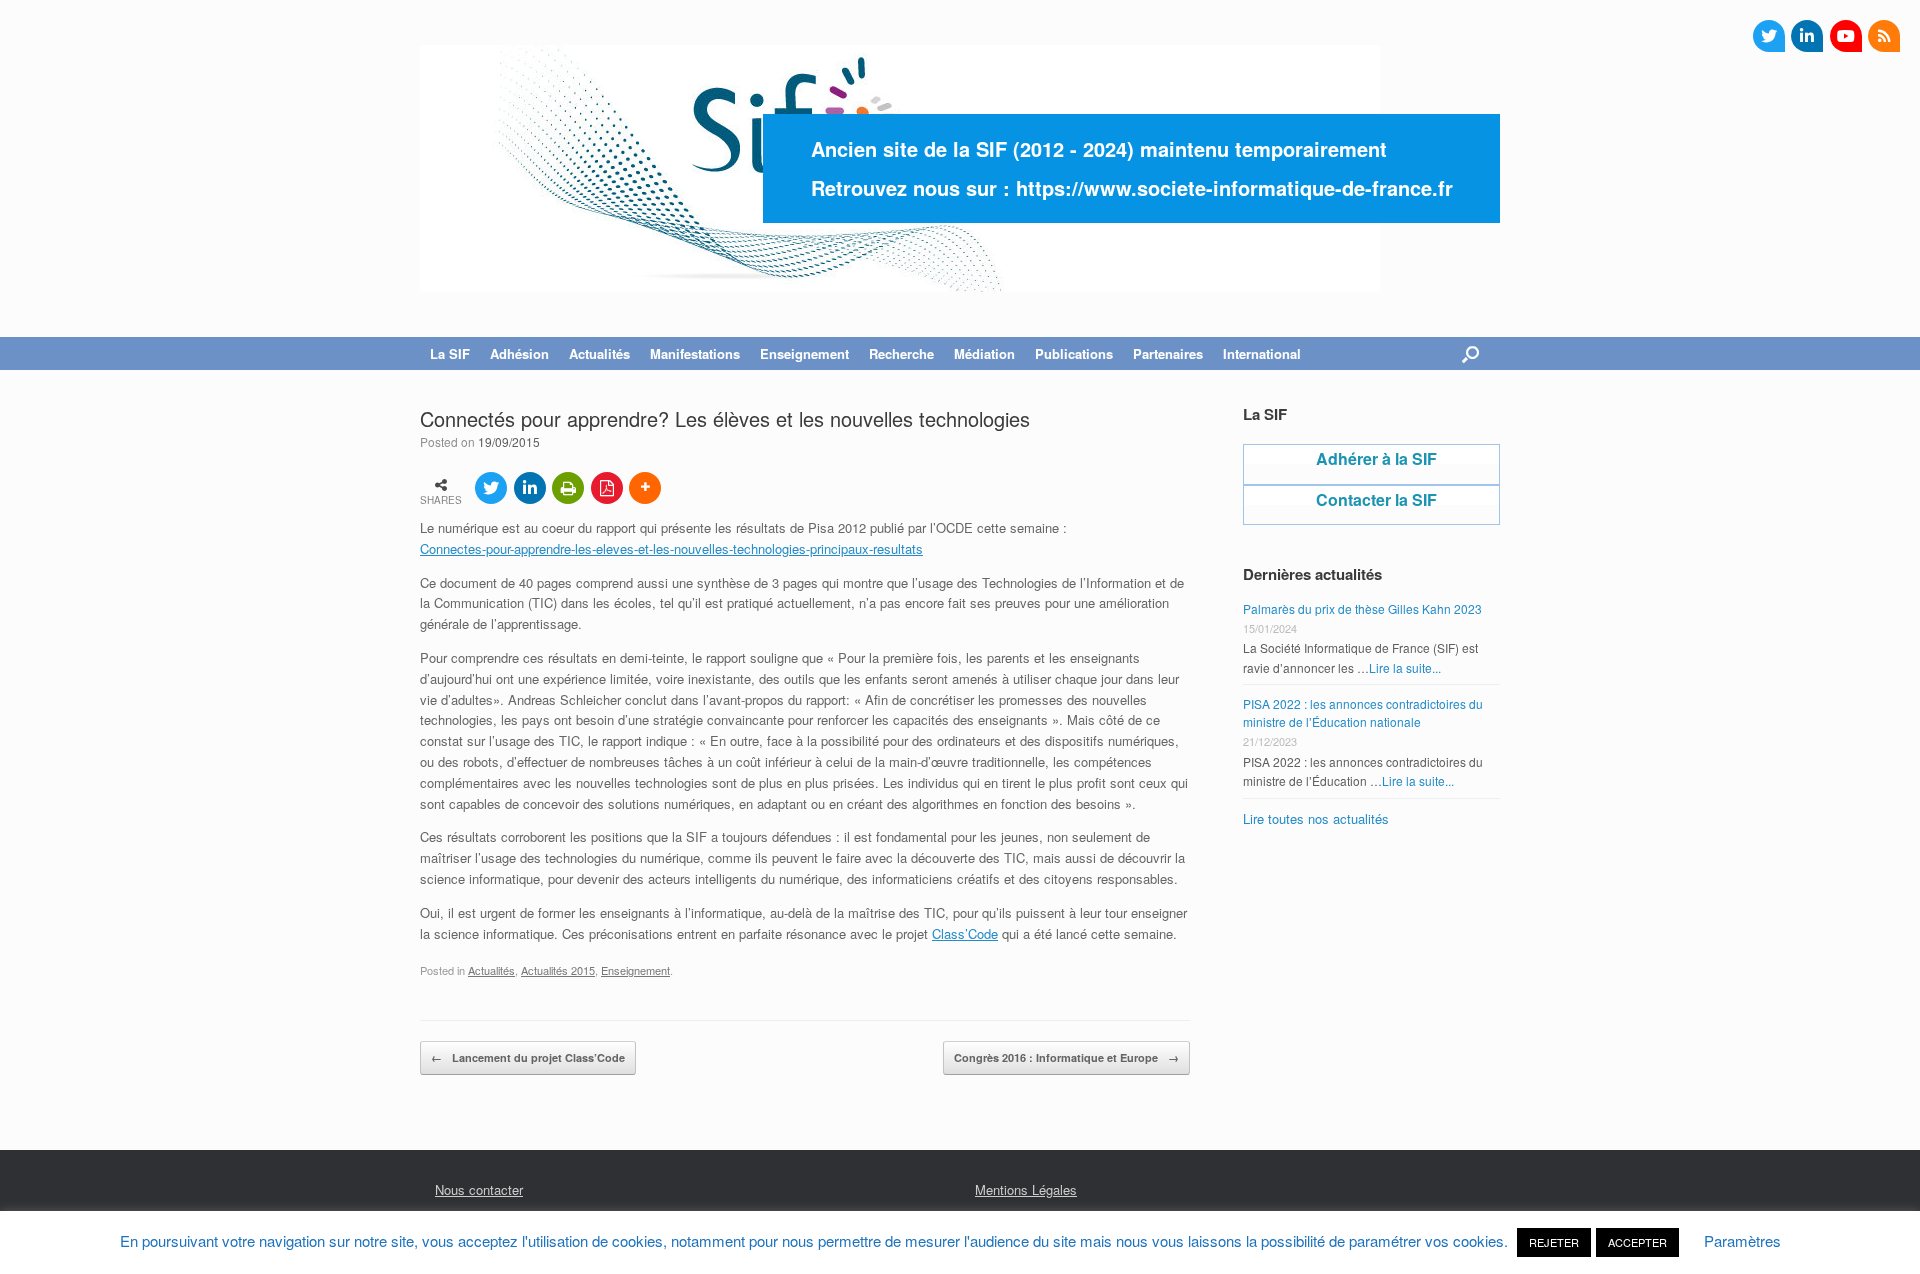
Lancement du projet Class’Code (528, 1057)
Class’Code (965, 933)
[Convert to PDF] (607, 488)
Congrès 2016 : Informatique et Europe (1066, 1057)
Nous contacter (479, 1189)
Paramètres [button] (1742, 1240)
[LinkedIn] (1807, 36)
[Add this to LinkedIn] (530, 488)
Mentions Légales (1026, 1189)
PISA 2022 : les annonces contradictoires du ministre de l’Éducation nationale (1363, 712)
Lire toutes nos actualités (1316, 818)
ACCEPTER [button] (1637, 1242)
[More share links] (645, 488)
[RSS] (1884, 36)
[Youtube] (1846, 36)
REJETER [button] (1554, 1242)
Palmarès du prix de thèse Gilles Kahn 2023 (1362, 608)
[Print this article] (568, 488)
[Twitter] (1769, 36)
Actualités (491, 970)
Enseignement (635, 970)
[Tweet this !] (491, 488)
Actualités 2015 (558, 970)
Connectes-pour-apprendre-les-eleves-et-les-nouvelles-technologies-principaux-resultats (671, 548)
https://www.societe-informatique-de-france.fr (1234, 187)
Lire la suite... (1405, 667)
